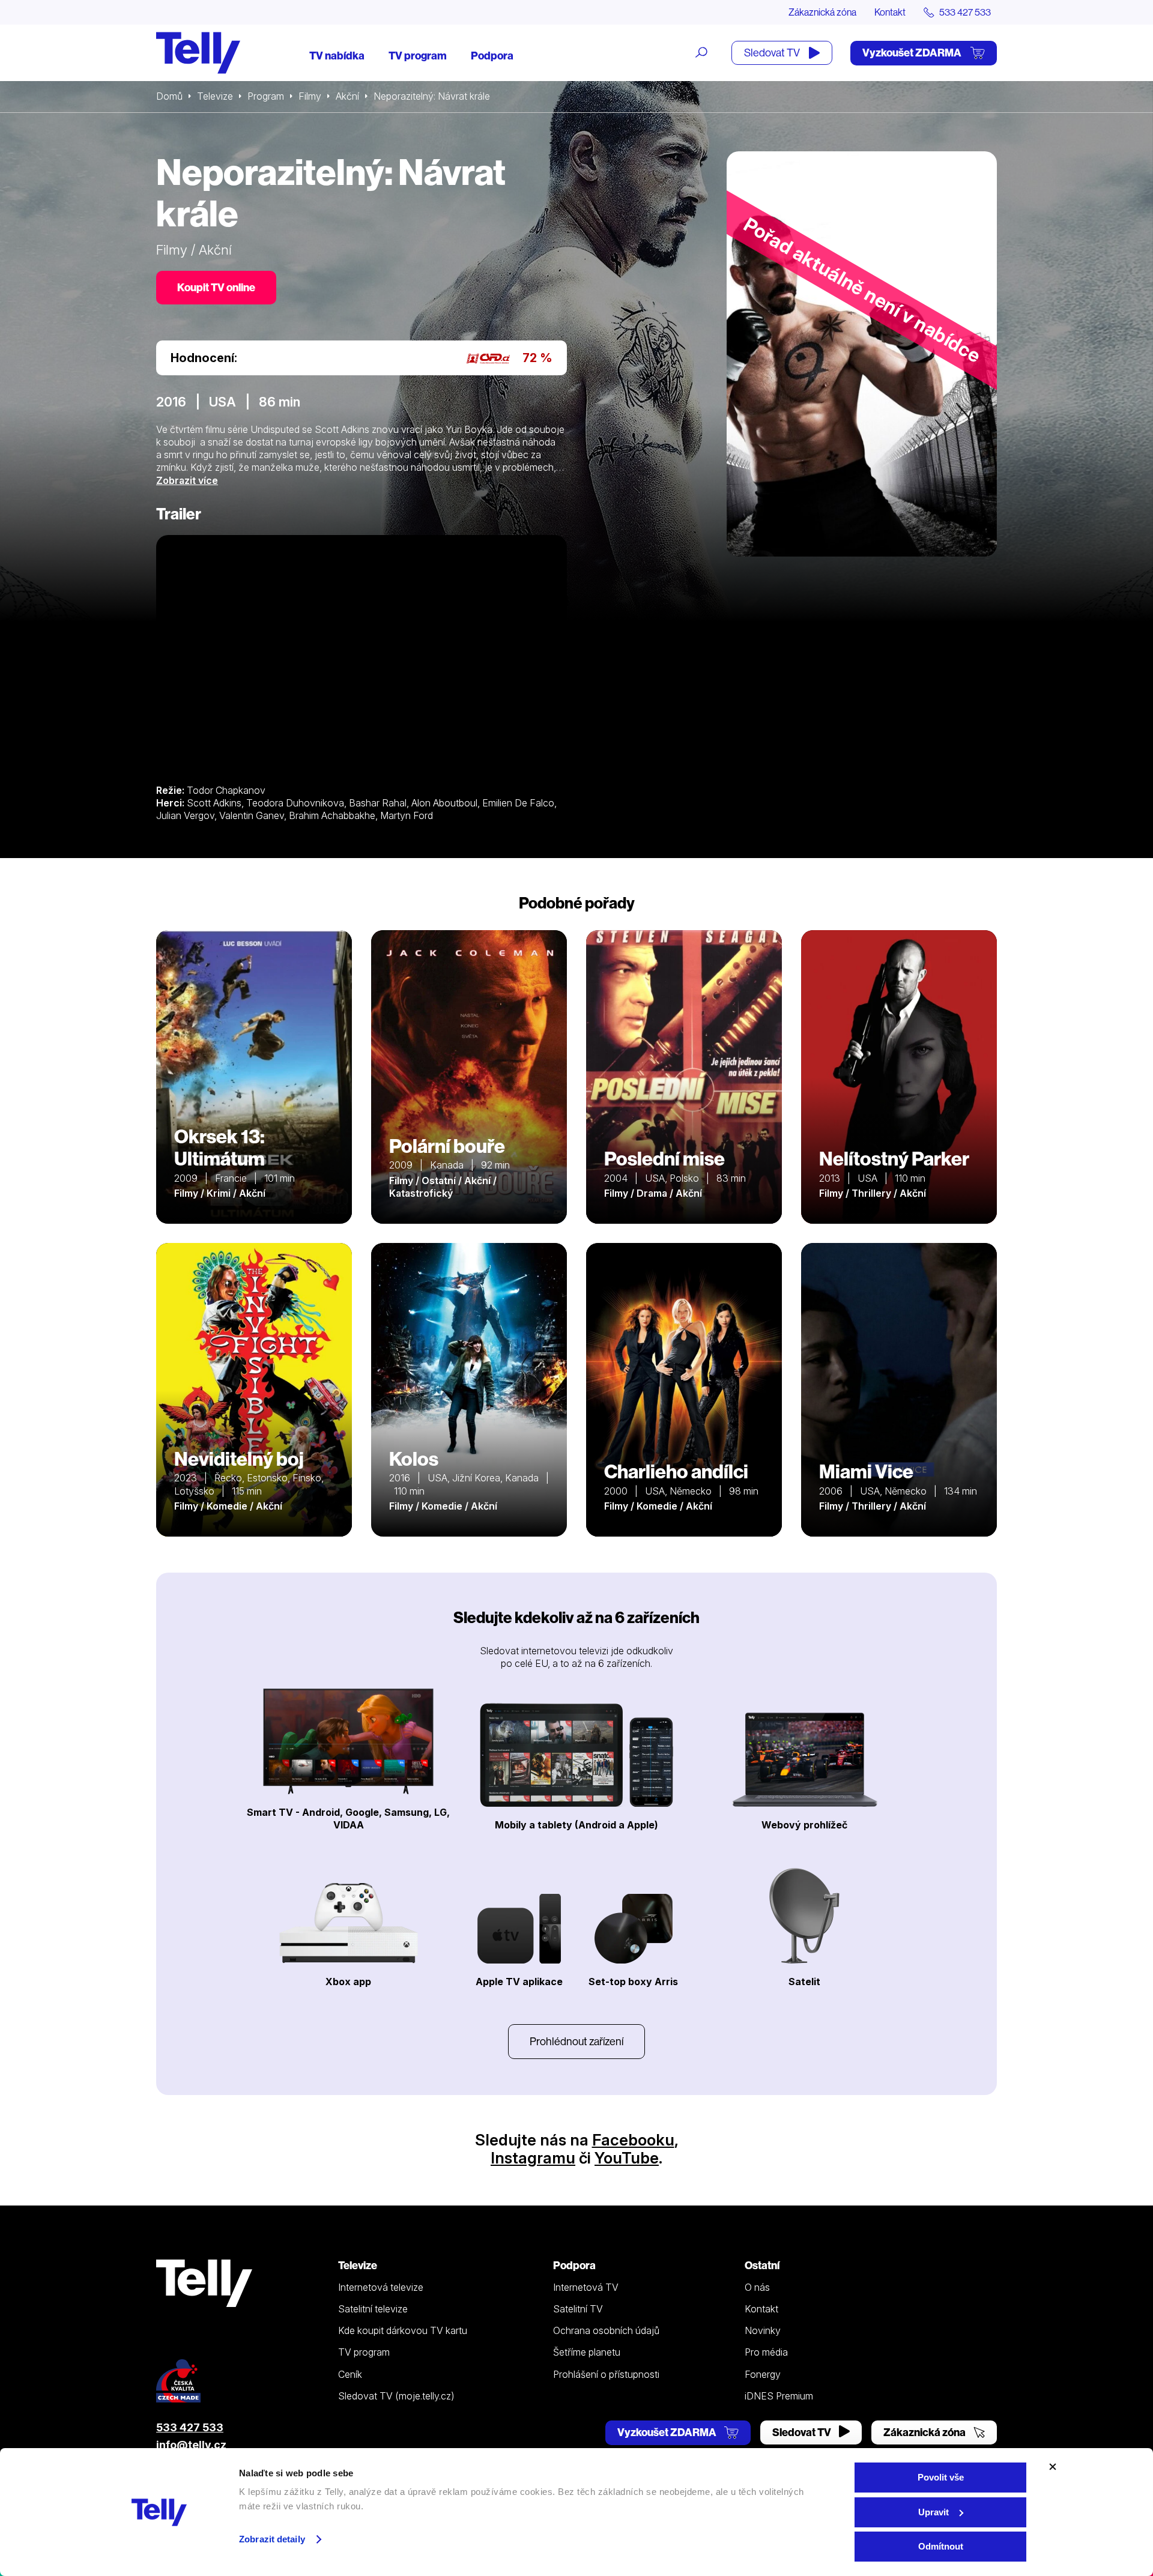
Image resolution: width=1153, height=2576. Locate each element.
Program (266, 96)
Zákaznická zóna (822, 12)
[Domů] (198, 53)
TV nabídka (337, 56)
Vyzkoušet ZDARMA (913, 53)
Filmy (310, 96)
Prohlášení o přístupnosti (606, 2374)
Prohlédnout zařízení (576, 2041)
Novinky (763, 2330)
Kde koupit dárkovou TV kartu (403, 2330)
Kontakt (890, 12)
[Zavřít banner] (1053, 2467)
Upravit (934, 2512)
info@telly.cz (191, 2445)
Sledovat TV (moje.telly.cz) (396, 2396)
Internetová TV (586, 2287)
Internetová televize (381, 2287)
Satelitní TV (578, 2309)
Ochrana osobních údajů (606, 2330)
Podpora (492, 56)
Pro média (766, 2352)
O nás (757, 2287)
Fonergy (763, 2374)
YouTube (627, 2158)
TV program (418, 56)
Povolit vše (941, 2477)
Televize (215, 96)
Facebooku (633, 2140)
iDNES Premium (779, 2396)
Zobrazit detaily (272, 2539)
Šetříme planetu (587, 2352)
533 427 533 (190, 2427)
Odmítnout (941, 2546)
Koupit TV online (216, 287)
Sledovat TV (773, 53)
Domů (169, 96)
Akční (347, 96)
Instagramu (533, 2158)
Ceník (350, 2374)
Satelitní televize (373, 2309)
